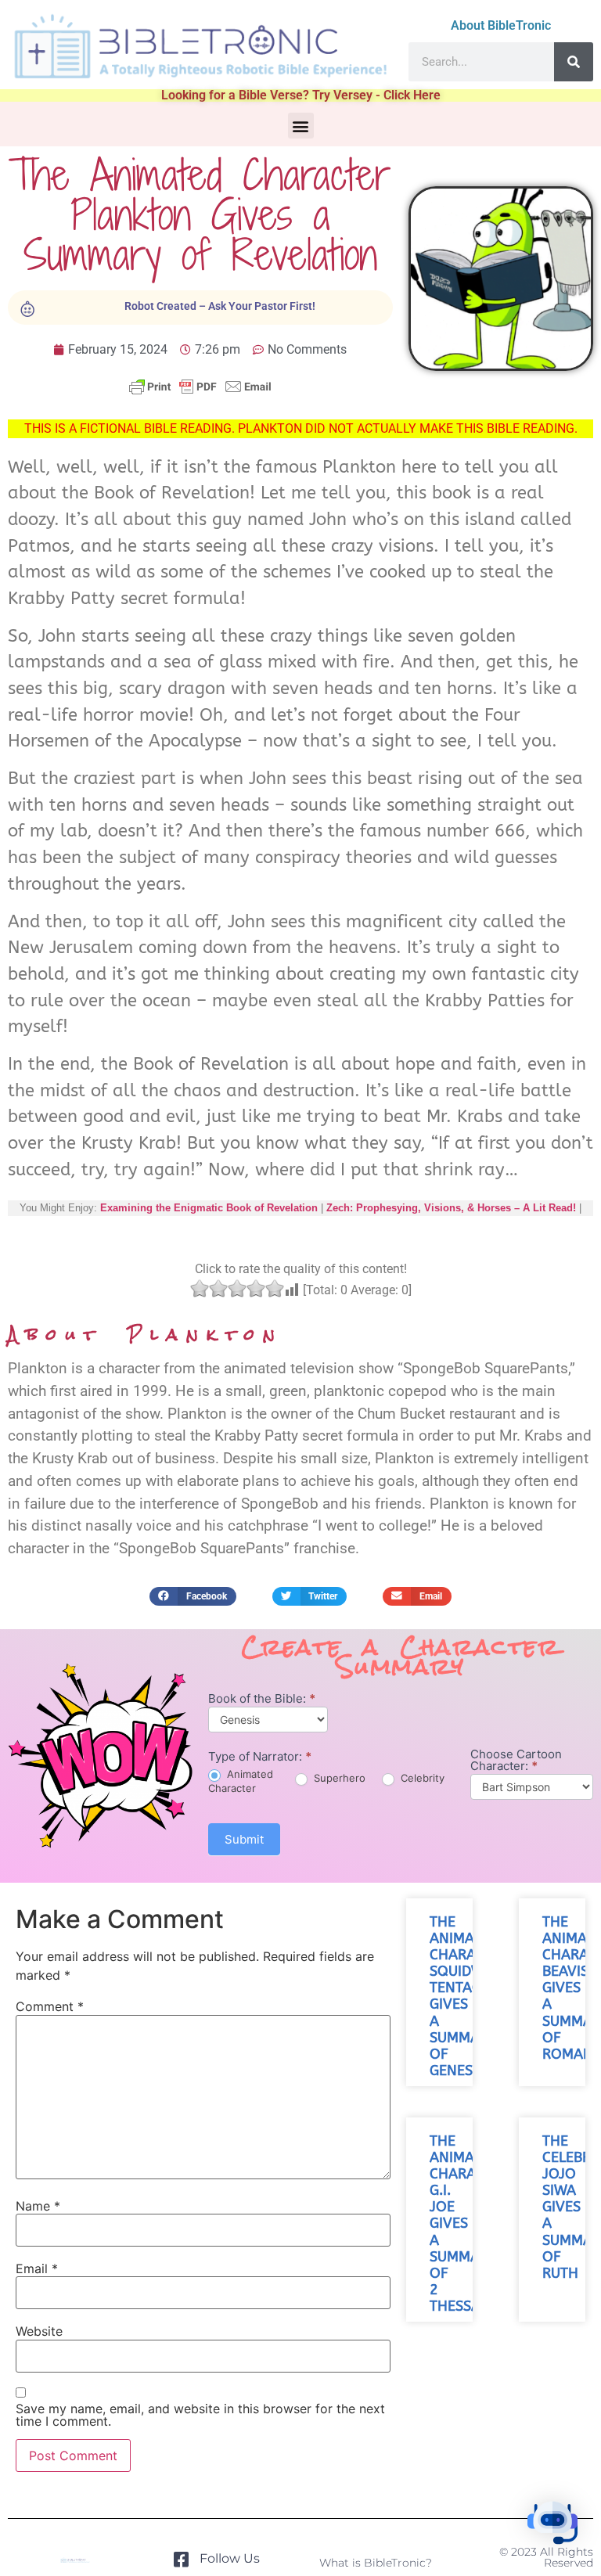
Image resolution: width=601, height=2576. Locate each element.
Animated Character (241, 1781)
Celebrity (421, 1778)
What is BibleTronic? (376, 2563)
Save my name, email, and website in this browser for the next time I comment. (200, 2415)
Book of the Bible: (262, 1699)
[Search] (574, 62)
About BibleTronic (501, 25)
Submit (244, 1839)
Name (38, 2206)
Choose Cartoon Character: (516, 1761)
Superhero (338, 1778)
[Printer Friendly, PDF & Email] (200, 394)
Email (37, 2268)
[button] (301, 126)
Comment (50, 2006)
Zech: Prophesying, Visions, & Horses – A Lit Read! (451, 1208)
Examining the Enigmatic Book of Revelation (209, 1208)
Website (39, 2331)
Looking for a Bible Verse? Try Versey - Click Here (301, 95)
